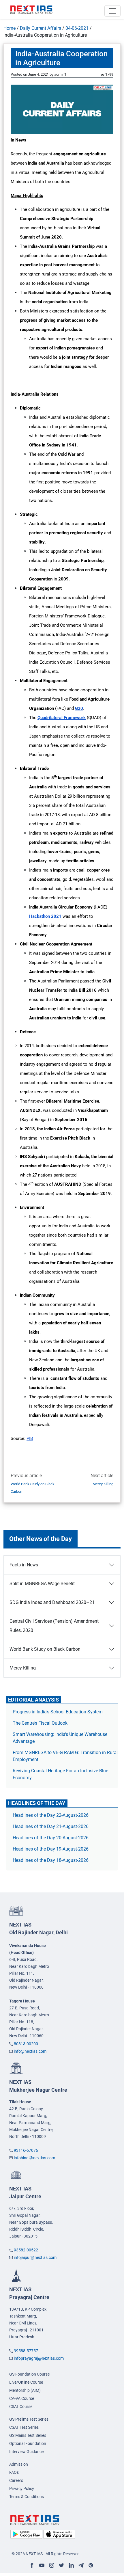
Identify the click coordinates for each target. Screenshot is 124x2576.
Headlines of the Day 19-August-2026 (51, 1849)
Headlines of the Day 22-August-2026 (51, 1815)
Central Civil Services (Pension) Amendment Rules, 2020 (54, 1626)
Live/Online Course (26, 2382)
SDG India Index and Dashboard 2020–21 (52, 1602)
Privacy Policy (22, 2488)
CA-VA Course (22, 2398)
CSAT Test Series (24, 2427)
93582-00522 (26, 2250)
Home (10, 28)
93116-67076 (26, 2150)
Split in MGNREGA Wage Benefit (42, 1584)
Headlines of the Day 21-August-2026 (51, 1826)
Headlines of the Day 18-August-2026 (51, 1860)
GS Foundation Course (29, 2374)
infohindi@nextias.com (34, 2158)
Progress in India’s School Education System (58, 1712)
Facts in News (24, 1565)
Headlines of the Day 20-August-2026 (51, 1838)
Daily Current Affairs (41, 28)
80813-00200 (26, 2044)
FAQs (14, 2472)
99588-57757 (26, 2351)
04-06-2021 (77, 28)
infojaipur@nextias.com (35, 2257)
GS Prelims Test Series (29, 2419)
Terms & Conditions (27, 2497)
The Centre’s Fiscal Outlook (41, 1723)
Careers (16, 2480)
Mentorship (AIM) (25, 2390)
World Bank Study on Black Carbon (33, 1488)
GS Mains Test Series (28, 2435)
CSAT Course (21, 2406)
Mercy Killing (103, 1484)
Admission (19, 2464)
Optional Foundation (28, 2443)
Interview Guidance (26, 2452)
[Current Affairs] (31, 10)
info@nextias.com (30, 2051)
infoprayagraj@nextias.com (39, 2358)
